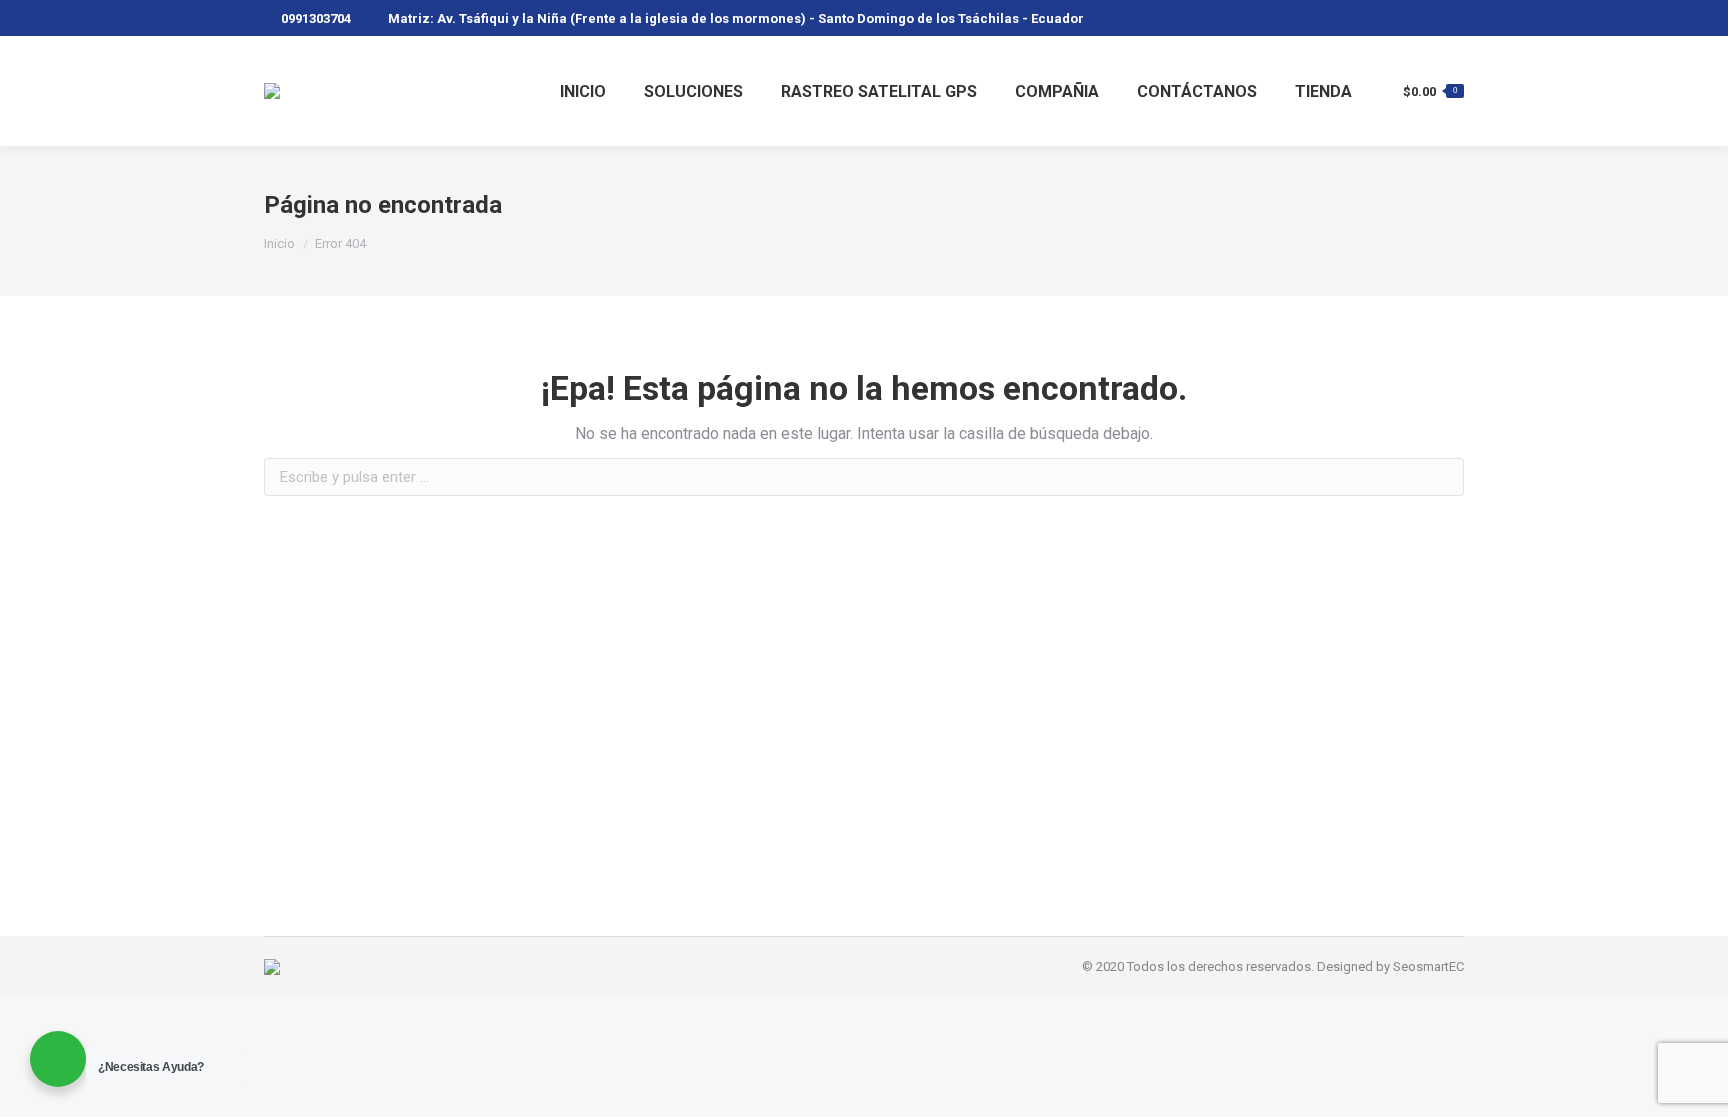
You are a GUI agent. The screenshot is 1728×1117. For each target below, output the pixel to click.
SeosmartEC (1428, 966)
